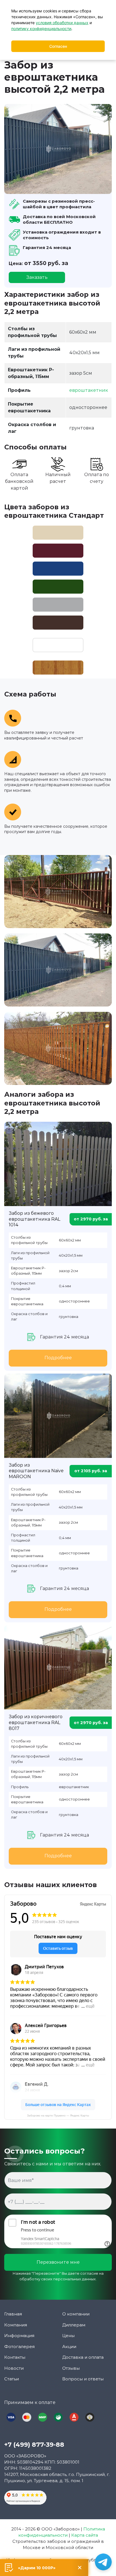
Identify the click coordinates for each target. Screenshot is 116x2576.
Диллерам (74, 2325)
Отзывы (71, 2368)
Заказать (37, 277)
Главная (13, 2314)
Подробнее (58, 1358)
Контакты (15, 2357)
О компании (76, 2314)
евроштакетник (89, 390)
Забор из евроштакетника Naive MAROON (36, 1471)
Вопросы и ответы (83, 2379)
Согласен (58, 46)
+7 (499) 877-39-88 (34, 2445)
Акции (69, 2347)
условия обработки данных (62, 23)
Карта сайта (85, 2535)
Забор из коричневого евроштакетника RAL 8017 (36, 1723)
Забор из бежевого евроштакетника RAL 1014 (34, 1219)
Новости (14, 2368)
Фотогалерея (19, 2347)
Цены (68, 2336)
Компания (16, 2325)
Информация (19, 2336)
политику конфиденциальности (41, 29)
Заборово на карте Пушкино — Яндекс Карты (58, 2115)
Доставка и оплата (83, 2357)
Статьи (12, 2379)
